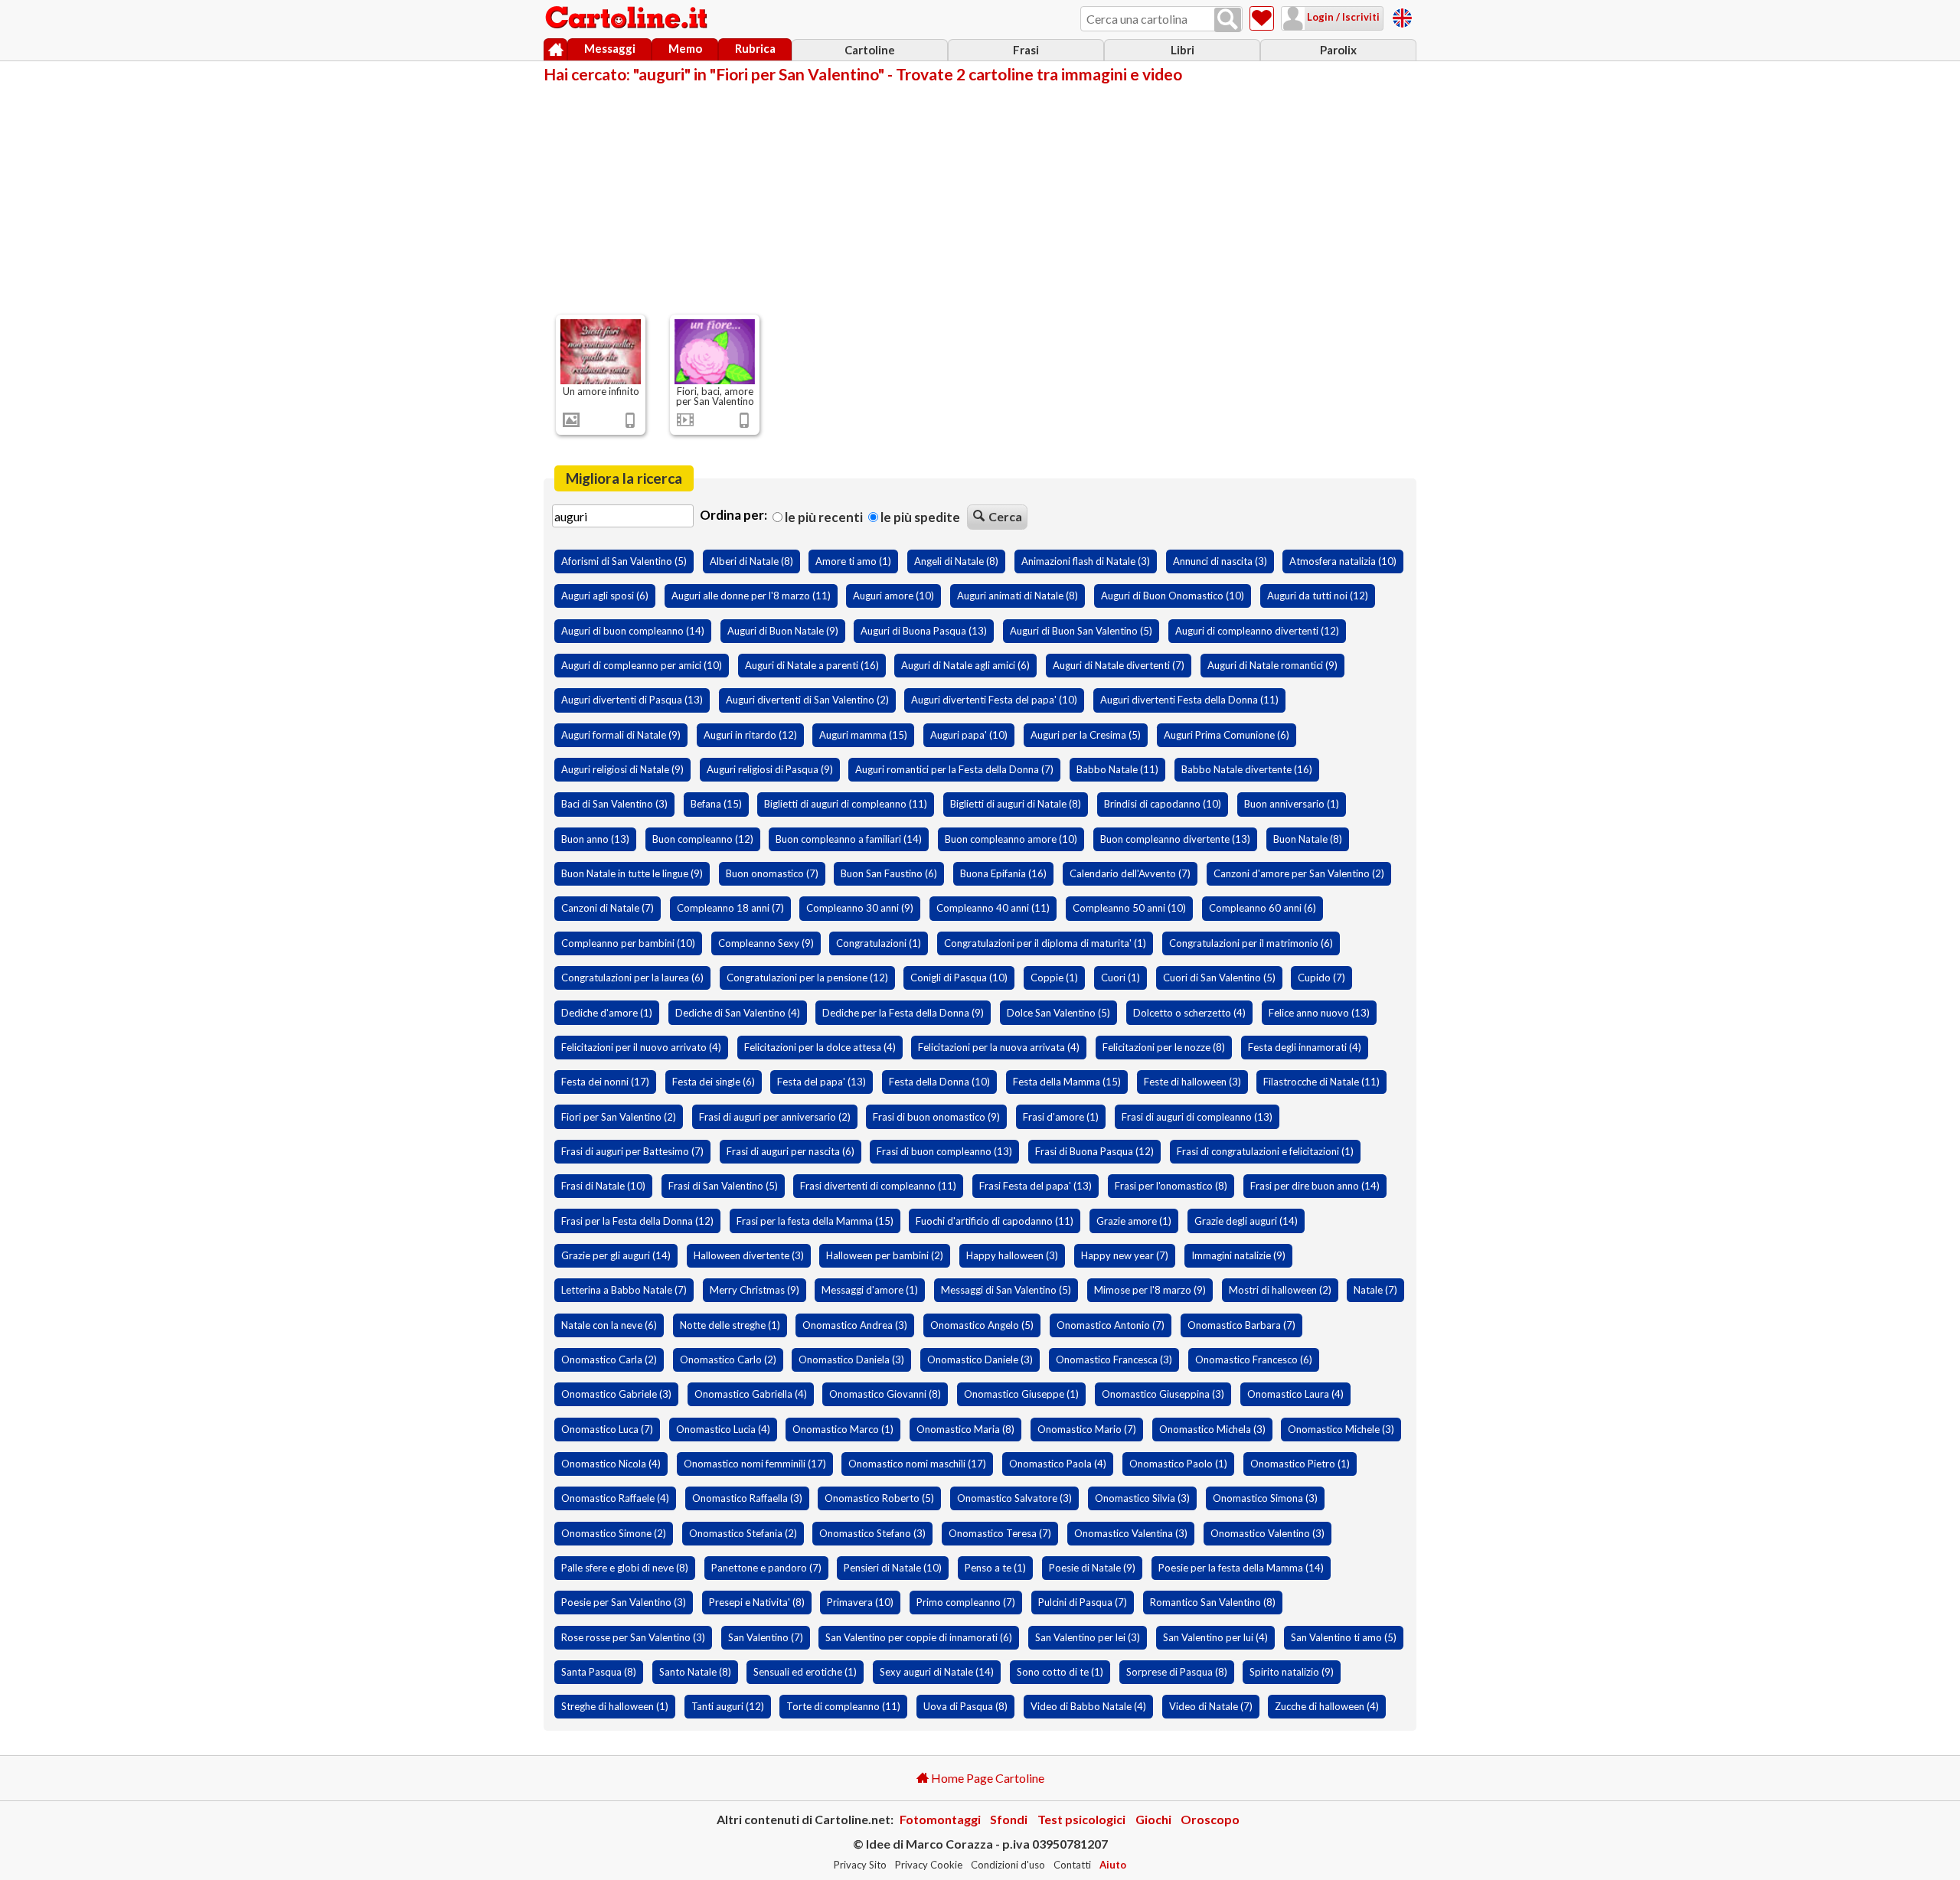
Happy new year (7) (1125, 1255)
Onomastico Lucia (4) (723, 1429)
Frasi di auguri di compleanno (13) (1197, 1117)
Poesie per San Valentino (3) (624, 1602)
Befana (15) (716, 804)
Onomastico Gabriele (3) (616, 1394)
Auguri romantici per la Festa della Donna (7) (954, 769)
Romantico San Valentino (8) (1213, 1602)
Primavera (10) (860, 1602)
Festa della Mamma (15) (1067, 1082)
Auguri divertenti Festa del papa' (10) (994, 700)
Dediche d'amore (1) (607, 1013)
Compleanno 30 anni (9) (860, 908)
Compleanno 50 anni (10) (1129, 908)
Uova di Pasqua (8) (965, 1706)
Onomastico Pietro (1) (1300, 1464)
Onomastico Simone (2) (614, 1533)
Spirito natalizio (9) (1292, 1672)
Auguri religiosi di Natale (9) (622, 769)
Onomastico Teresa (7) (1000, 1533)
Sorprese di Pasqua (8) (1177, 1672)
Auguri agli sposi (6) (605, 596)
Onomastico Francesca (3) (1114, 1359)
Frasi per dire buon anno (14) (1315, 1186)
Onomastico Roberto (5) (879, 1498)
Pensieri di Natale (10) (893, 1568)
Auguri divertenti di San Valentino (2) (807, 700)
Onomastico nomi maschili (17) (917, 1464)
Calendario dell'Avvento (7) (1130, 873)
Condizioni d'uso (1008, 1865)
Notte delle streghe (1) (730, 1325)
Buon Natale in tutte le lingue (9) (632, 873)
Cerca (1005, 516)
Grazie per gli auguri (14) (616, 1255)
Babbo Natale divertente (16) (1247, 769)
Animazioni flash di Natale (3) (1086, 561)
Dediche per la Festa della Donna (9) (903, 1013)
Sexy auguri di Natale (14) (937, 1672)
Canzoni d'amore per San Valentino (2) (1299, 873)
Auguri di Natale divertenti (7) (1119, 665)
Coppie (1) (1054, 978)
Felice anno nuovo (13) (1319, 1013)
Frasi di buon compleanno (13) (944, 1151)
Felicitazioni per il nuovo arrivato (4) (641, 1047)
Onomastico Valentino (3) (1267, 1533)
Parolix (1338, 50)
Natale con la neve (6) (609, 1325)
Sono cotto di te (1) (1060, 1672)
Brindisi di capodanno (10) (1163, 804)
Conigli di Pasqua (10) (959, 978)
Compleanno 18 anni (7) (730, 908)
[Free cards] (1402, 16)
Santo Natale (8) (695, 1672)
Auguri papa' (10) (969, 735)
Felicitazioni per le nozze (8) (1164, 1047)
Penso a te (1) (995, 1568)
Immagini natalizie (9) (1238, 1255)
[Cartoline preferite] (1262, 18)
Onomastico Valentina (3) (1131, 1533)
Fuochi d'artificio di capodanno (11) (995, 1221)
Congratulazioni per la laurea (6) (632, 978)
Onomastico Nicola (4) (611, 1464)
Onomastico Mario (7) (1087, 1429)
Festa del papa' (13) (822, 1082)
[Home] (555, 50)
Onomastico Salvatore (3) (1014, 1498)
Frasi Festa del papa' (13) (1036, 1186)
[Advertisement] (980, 197)
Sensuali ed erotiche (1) (805, 1672)
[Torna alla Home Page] (628, 18)
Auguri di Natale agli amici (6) (965, 665)
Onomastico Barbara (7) (1241, 1325)
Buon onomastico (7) (772, 873)
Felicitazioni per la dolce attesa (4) (820, 1047)
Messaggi (610, 48)
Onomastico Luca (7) (607, 1429)
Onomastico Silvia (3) (1142, 1498)
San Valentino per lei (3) (1088, 1637)
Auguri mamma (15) (863, 735)
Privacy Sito (860, 1865)
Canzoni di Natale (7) (608, 908)
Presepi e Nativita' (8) (757, 1602)
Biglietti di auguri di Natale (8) (1016, 804)
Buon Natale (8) (1308, 839)
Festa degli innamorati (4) (1305, 1047)
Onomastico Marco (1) (843, 1429)
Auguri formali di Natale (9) (621, 735)
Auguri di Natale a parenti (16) (812, 665)
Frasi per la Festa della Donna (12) (637, 1221)
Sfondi (1009, 1819)
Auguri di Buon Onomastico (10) (1173, 596)
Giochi (1153, 1819)
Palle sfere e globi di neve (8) (625, 1568)
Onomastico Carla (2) (609, 1359)
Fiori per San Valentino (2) (619, 1117)
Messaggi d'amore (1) (870, 1290)
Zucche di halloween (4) (1327, 1706)
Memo (685, 48)
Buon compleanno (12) (703, 839)
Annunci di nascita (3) (1220, 561)
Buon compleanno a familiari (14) (849, 839)
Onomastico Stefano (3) (872, 1533)
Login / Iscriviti (1342, 17)
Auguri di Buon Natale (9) (783, 631)
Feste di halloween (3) (1192, 1082)
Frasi (1026, 50)
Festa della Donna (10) (939, 1082)
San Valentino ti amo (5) (1344, 1637)
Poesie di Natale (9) (1092, 1568)
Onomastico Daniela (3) (851, 1359)
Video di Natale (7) (1211, 1706)
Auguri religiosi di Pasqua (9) (770, 769)
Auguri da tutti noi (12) (1318, 596)
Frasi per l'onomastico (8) (1171, 1186)
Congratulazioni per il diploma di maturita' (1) (1045, 943)
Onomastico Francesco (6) (1254, 1359)
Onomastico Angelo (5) (982, 1325)
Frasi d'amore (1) (1061, 1117)
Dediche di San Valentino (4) (738, 1013)
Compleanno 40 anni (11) (993, 908)
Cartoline (870, 50)
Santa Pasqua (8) (599, 1672)
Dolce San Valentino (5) (1058, 1013)
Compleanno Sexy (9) (766, 943)
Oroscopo (1210, 1819)
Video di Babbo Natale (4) (1088, 1706)
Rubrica (755, 48)
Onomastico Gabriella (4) (751, 1394)
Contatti (1072, 1865)
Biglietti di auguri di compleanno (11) (846, 804)
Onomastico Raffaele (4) (615, 1498)
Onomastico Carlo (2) (728, 1359)
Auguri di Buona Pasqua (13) (924, 631)
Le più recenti (823, 517)
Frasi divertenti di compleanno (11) (878, 1186)
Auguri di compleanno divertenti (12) (1257, 631)
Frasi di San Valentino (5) (723, 1186)
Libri (1183, 50)
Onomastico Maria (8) (965, 1429)
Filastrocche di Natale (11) (1321, 1082)
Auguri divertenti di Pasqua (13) (632, 700)
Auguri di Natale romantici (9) (1272, 665)
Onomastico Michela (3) (1212, 1429)
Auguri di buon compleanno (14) (633, 631)
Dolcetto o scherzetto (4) (1189, 1013)
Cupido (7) (1321, 978)
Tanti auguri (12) (728, 1706)
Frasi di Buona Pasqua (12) (1094, 1151)
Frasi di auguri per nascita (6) (791, 1151)
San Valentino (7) (766, 1637)
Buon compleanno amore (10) (1011, 839)
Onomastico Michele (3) (1341, 1429)
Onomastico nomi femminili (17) (755, 1464)
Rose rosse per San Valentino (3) (633, 1637)
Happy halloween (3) (1012, 1255)
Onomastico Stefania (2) (743, 1533)
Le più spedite (919, 517)
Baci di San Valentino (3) (614, 804)
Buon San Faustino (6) (889, 873)
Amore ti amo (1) (853, 561)
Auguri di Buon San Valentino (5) (1081, 631)
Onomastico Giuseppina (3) (1163, 1394)
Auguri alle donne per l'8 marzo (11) (751, 596)
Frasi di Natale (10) (603, 1186)
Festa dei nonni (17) (605, 1082)
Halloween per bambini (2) (885, 1255)
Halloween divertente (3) (749, 1255)
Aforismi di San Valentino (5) (624, 561)
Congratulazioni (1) (879, 943)
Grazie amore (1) (1134, 1221)
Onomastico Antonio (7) (1111, 1325)
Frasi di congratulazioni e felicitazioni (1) (1265, 1151)
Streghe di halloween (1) (615, 1706)
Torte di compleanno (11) (843, 1706)
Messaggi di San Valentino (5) (1006, 1290)
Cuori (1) (1120, 978)
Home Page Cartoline (987, 1778)
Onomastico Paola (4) (1058, 1464)
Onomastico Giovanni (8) (885, 1394)
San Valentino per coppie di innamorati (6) (919, 1637)
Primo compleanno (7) (966, 1602)
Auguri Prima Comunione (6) (1227, 735)
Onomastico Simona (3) (1265, 1498)
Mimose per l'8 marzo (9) (1150, 1290)
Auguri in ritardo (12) (750, 735)
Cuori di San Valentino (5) (1219, 978)
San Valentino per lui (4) (1215, 1637)
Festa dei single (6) (714, 1082)
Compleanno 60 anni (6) (1263, 908)
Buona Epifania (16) (1003, 873)
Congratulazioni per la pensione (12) (807, 978)
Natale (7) (1375, 1290)
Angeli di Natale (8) (956, 561)
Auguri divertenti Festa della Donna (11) (1189, 700)
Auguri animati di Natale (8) (1018, 596)
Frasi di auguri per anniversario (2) (775, 1117)
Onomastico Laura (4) (1295, 1394)
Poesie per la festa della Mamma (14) (1241, 1568)
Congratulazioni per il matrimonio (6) (1251, 943)
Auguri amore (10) (893, 596)
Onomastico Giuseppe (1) (1021, 1394)
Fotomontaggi (940, 1819)
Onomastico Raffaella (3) (747, 1498)
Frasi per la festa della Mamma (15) (815, 1221)
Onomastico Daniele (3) (980, 1359)
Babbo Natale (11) (1117, 769)
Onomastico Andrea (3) (855, 1325)
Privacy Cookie (929, 1865)
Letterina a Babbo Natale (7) (624, 1290)
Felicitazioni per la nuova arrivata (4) (999, 1047)
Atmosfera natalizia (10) (1343, 561)
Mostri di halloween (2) (1280, 1290)
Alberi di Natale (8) (751, 561)
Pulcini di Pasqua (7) (1083, 1602)
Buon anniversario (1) (1292, 804)
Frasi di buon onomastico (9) (936, 1117)
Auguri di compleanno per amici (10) (642, 665)
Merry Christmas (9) (755, 1290)
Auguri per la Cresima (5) (1086, 735)
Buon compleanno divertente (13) (1175, 839)
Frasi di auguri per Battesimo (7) (632, 1151)
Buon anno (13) (595, 839)
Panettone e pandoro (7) (766, 1568)
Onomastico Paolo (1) (1178, 1464)
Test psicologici (1081, 1819)
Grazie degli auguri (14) (1246, 1221)
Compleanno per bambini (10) (628, 943)
